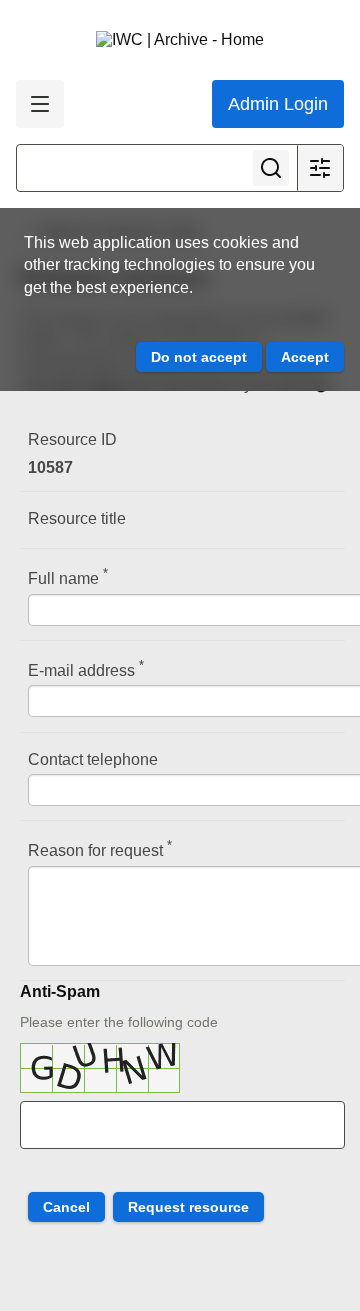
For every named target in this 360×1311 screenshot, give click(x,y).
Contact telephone (93, 759)
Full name (68, 576)
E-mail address (86, 668)
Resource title (77, 518)
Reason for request (100, 848)
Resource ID (72, 439)
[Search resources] (271, 168)
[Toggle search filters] (320, 168)
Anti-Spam (60, 991)
